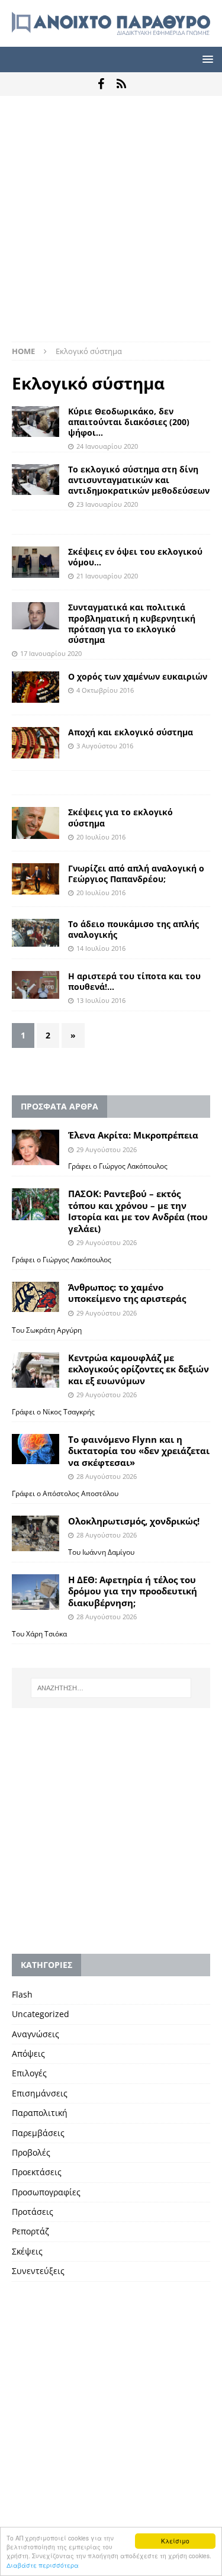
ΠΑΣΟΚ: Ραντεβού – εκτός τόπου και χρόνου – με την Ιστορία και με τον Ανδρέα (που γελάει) (138, 1211)
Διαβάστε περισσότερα (43, 2565)
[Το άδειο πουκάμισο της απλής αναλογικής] (36, 933)
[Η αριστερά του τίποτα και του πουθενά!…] (36, 985)
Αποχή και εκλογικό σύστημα (131, 732)
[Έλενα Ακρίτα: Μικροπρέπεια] (36, 1147)
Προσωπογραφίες (46, 2192)
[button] (206, 59)
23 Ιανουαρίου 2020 (107, 504)
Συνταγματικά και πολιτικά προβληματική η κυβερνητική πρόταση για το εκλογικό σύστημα (132, 623)
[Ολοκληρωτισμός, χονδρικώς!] (36, 1533)
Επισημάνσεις (40, 2093)
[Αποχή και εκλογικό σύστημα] (36, 743)
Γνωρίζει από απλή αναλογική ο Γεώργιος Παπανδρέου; (136, 874)
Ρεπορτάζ (30, 2231)
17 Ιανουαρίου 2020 (51, 653)
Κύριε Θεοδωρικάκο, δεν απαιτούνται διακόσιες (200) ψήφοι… (129, 422)
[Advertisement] (111, 225)
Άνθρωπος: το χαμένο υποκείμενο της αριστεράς (127, 1293)
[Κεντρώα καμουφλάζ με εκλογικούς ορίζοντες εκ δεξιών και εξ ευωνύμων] (36, 1370)
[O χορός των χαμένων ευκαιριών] (36, 687)
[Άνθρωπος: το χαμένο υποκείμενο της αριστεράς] (36, 1297)
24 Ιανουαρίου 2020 (107, 446)
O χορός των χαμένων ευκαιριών (138, 676)
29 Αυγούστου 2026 (107, 1149)
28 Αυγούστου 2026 (107, 1476)
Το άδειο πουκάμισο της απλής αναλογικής (133, 929)
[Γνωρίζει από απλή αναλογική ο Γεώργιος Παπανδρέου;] (36, 879)
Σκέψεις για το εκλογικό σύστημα (120, 817)
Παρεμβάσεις (38, 2133)
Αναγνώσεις (36, 2034)
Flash (22, 1994)
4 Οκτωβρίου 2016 (105, 690)
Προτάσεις (33, 2212)
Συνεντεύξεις (38, 2271)
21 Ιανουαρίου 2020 (107, 576)
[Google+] (122, 84)
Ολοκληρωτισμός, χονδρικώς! (134, 1521)
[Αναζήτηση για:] (111, 1688)
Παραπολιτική (40, 2113)
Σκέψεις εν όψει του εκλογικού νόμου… (135, 557)
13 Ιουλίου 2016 (101, 1000)
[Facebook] (101, 84)
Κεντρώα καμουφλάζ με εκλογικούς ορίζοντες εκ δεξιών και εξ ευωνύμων (139, 1369)
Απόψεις (28, 2054)
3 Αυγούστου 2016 (105, 746)
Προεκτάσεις (37, 2172)
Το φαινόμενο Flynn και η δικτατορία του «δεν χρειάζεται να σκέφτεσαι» (139, 1451)
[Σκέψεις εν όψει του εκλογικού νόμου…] (36, 562)
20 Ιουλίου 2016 (101, 837)
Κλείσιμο (175, 2541)
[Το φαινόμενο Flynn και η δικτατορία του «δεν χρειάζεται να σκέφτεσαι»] (36, 1449)
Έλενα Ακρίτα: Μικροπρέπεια (133, 1135)
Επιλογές (29, 2073)
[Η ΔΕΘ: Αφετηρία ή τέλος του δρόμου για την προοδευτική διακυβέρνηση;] (36, 1592)
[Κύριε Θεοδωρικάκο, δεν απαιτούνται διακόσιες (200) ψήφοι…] (36, 422)
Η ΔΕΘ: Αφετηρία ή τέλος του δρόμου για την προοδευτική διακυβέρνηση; (133, 1591)
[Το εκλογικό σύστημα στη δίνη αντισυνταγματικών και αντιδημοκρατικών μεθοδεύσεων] (36, 480)
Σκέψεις (27, 2251)
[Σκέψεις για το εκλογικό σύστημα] (36, 823)
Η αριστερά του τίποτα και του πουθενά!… (134, 981)
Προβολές (31, 2152)
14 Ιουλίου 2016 (101, 948)
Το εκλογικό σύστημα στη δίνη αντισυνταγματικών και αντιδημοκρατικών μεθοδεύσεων (139, 480)
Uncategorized (41, 2014)
